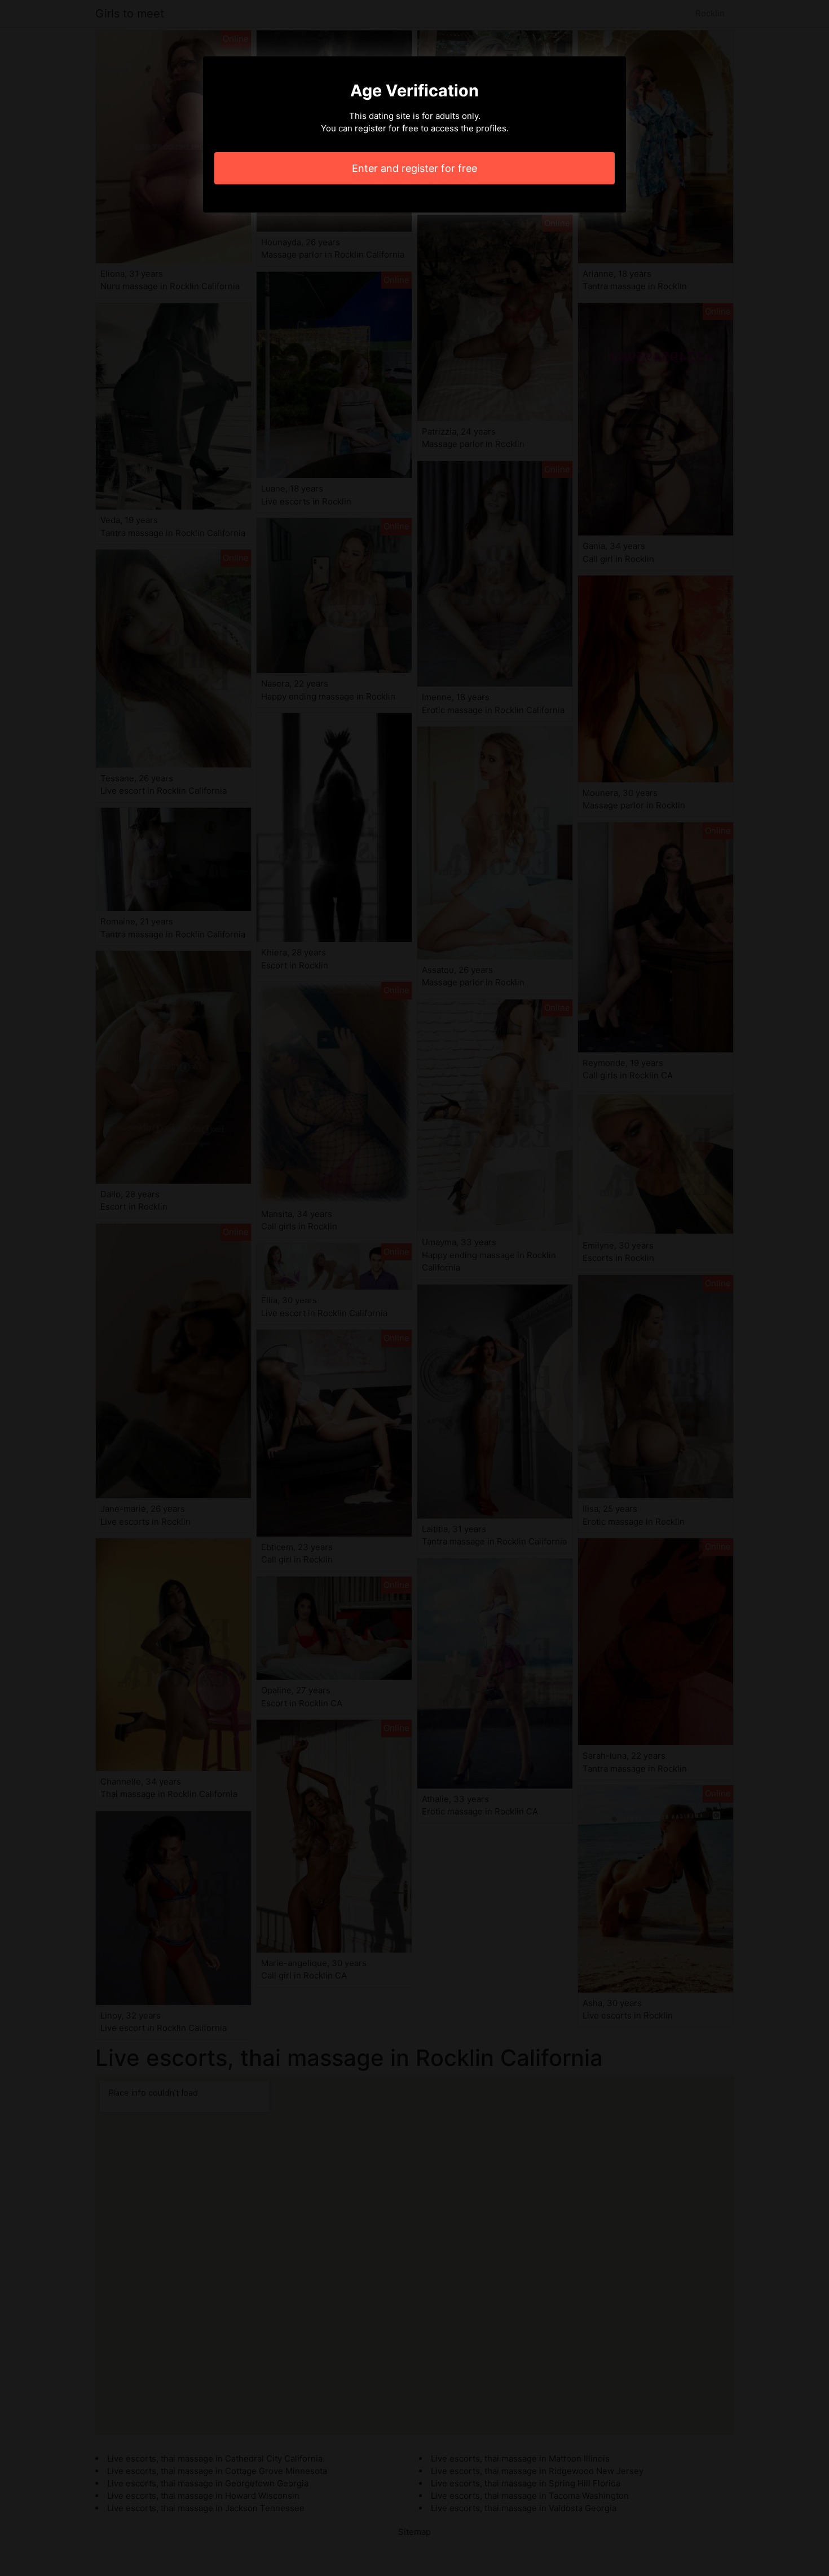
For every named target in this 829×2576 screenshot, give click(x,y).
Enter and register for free (414, 168)
